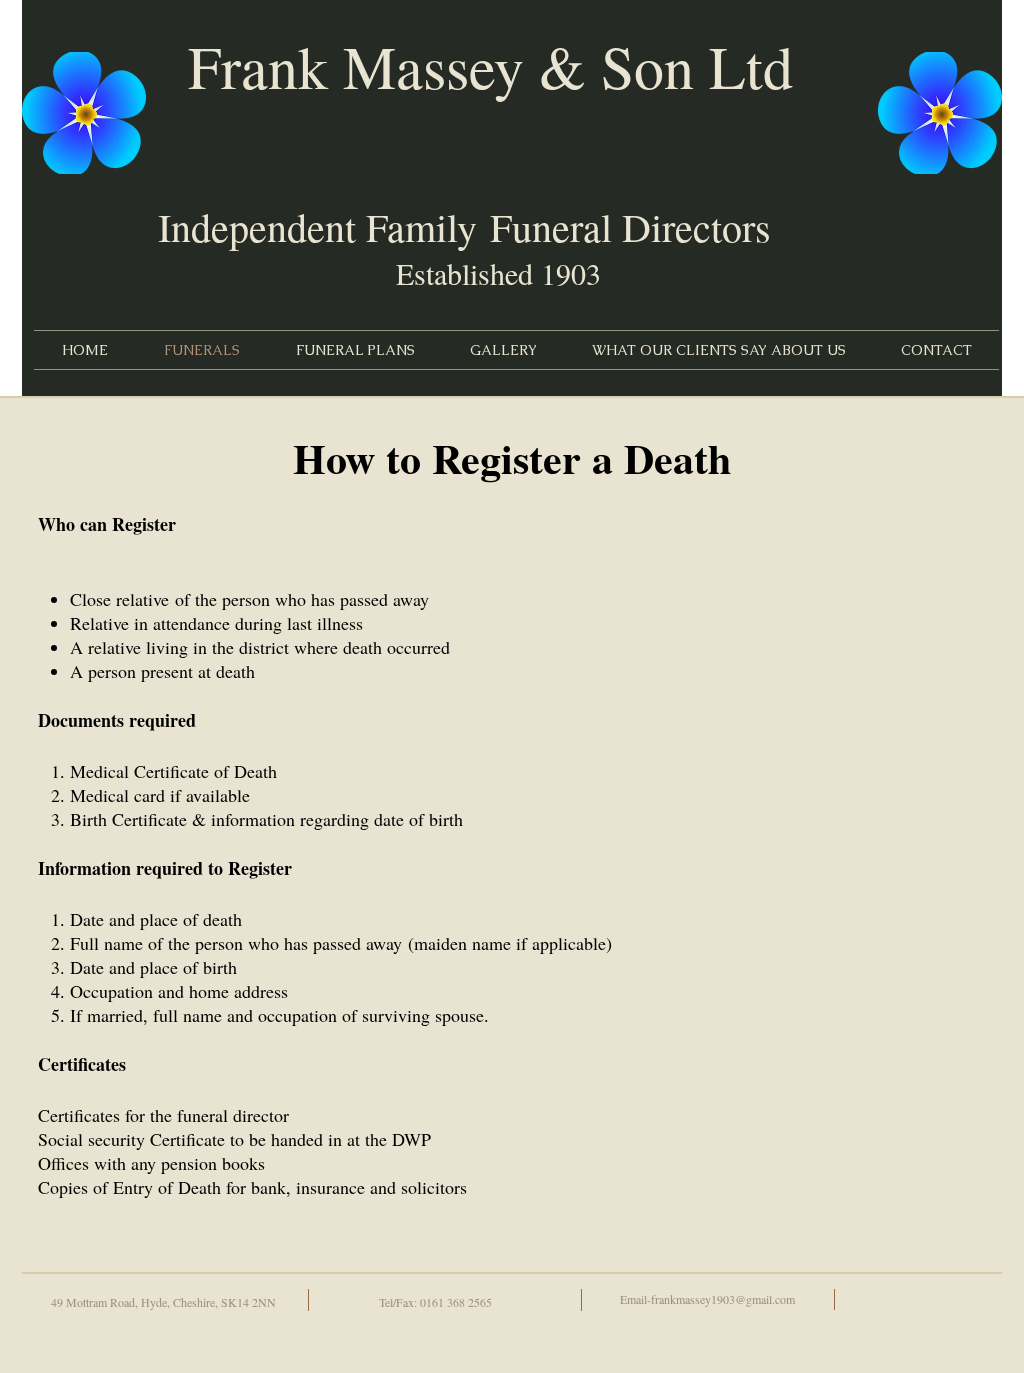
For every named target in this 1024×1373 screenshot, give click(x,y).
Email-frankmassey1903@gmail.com (707, 1299)
